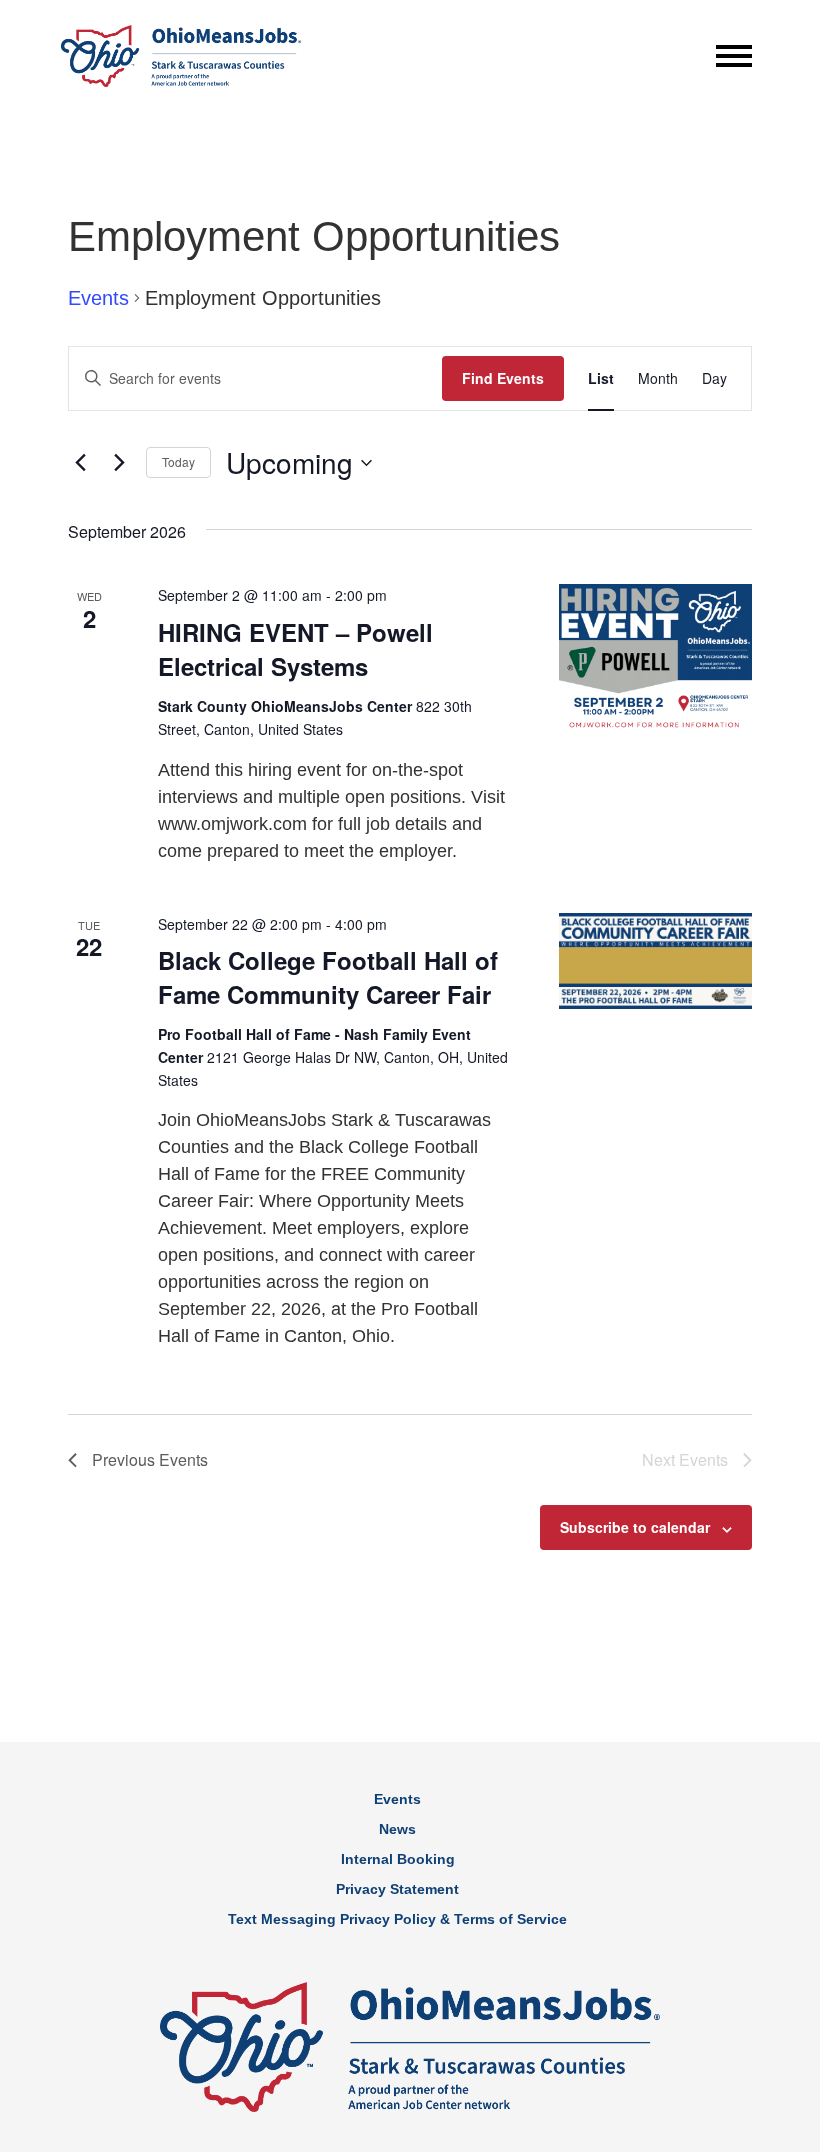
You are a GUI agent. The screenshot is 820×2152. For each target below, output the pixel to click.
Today (178, 461)
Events (98, 298)
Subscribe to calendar (635, 1527)
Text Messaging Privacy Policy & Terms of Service (397, 1919)
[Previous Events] (80, 463)
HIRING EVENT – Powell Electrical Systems (295, 649)
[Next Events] (119, 463)
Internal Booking (398, 1859)
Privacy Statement (397, 1889)
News (397, 1829)
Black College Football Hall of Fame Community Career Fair (328, 977)
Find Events (503, 378)
